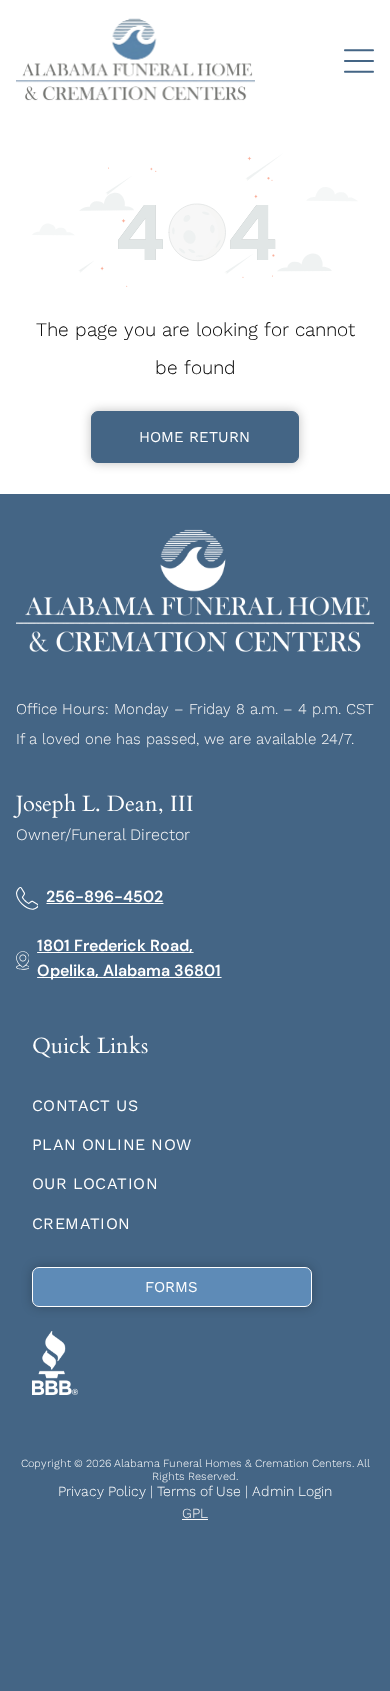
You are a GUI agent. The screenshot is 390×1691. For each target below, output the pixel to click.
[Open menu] (359, 61)
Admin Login (292, 1491)
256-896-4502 (104, 896)
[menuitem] (195, 1104)
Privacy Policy (102, 1491)
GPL (195, 1513)
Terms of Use (199, 1491)
